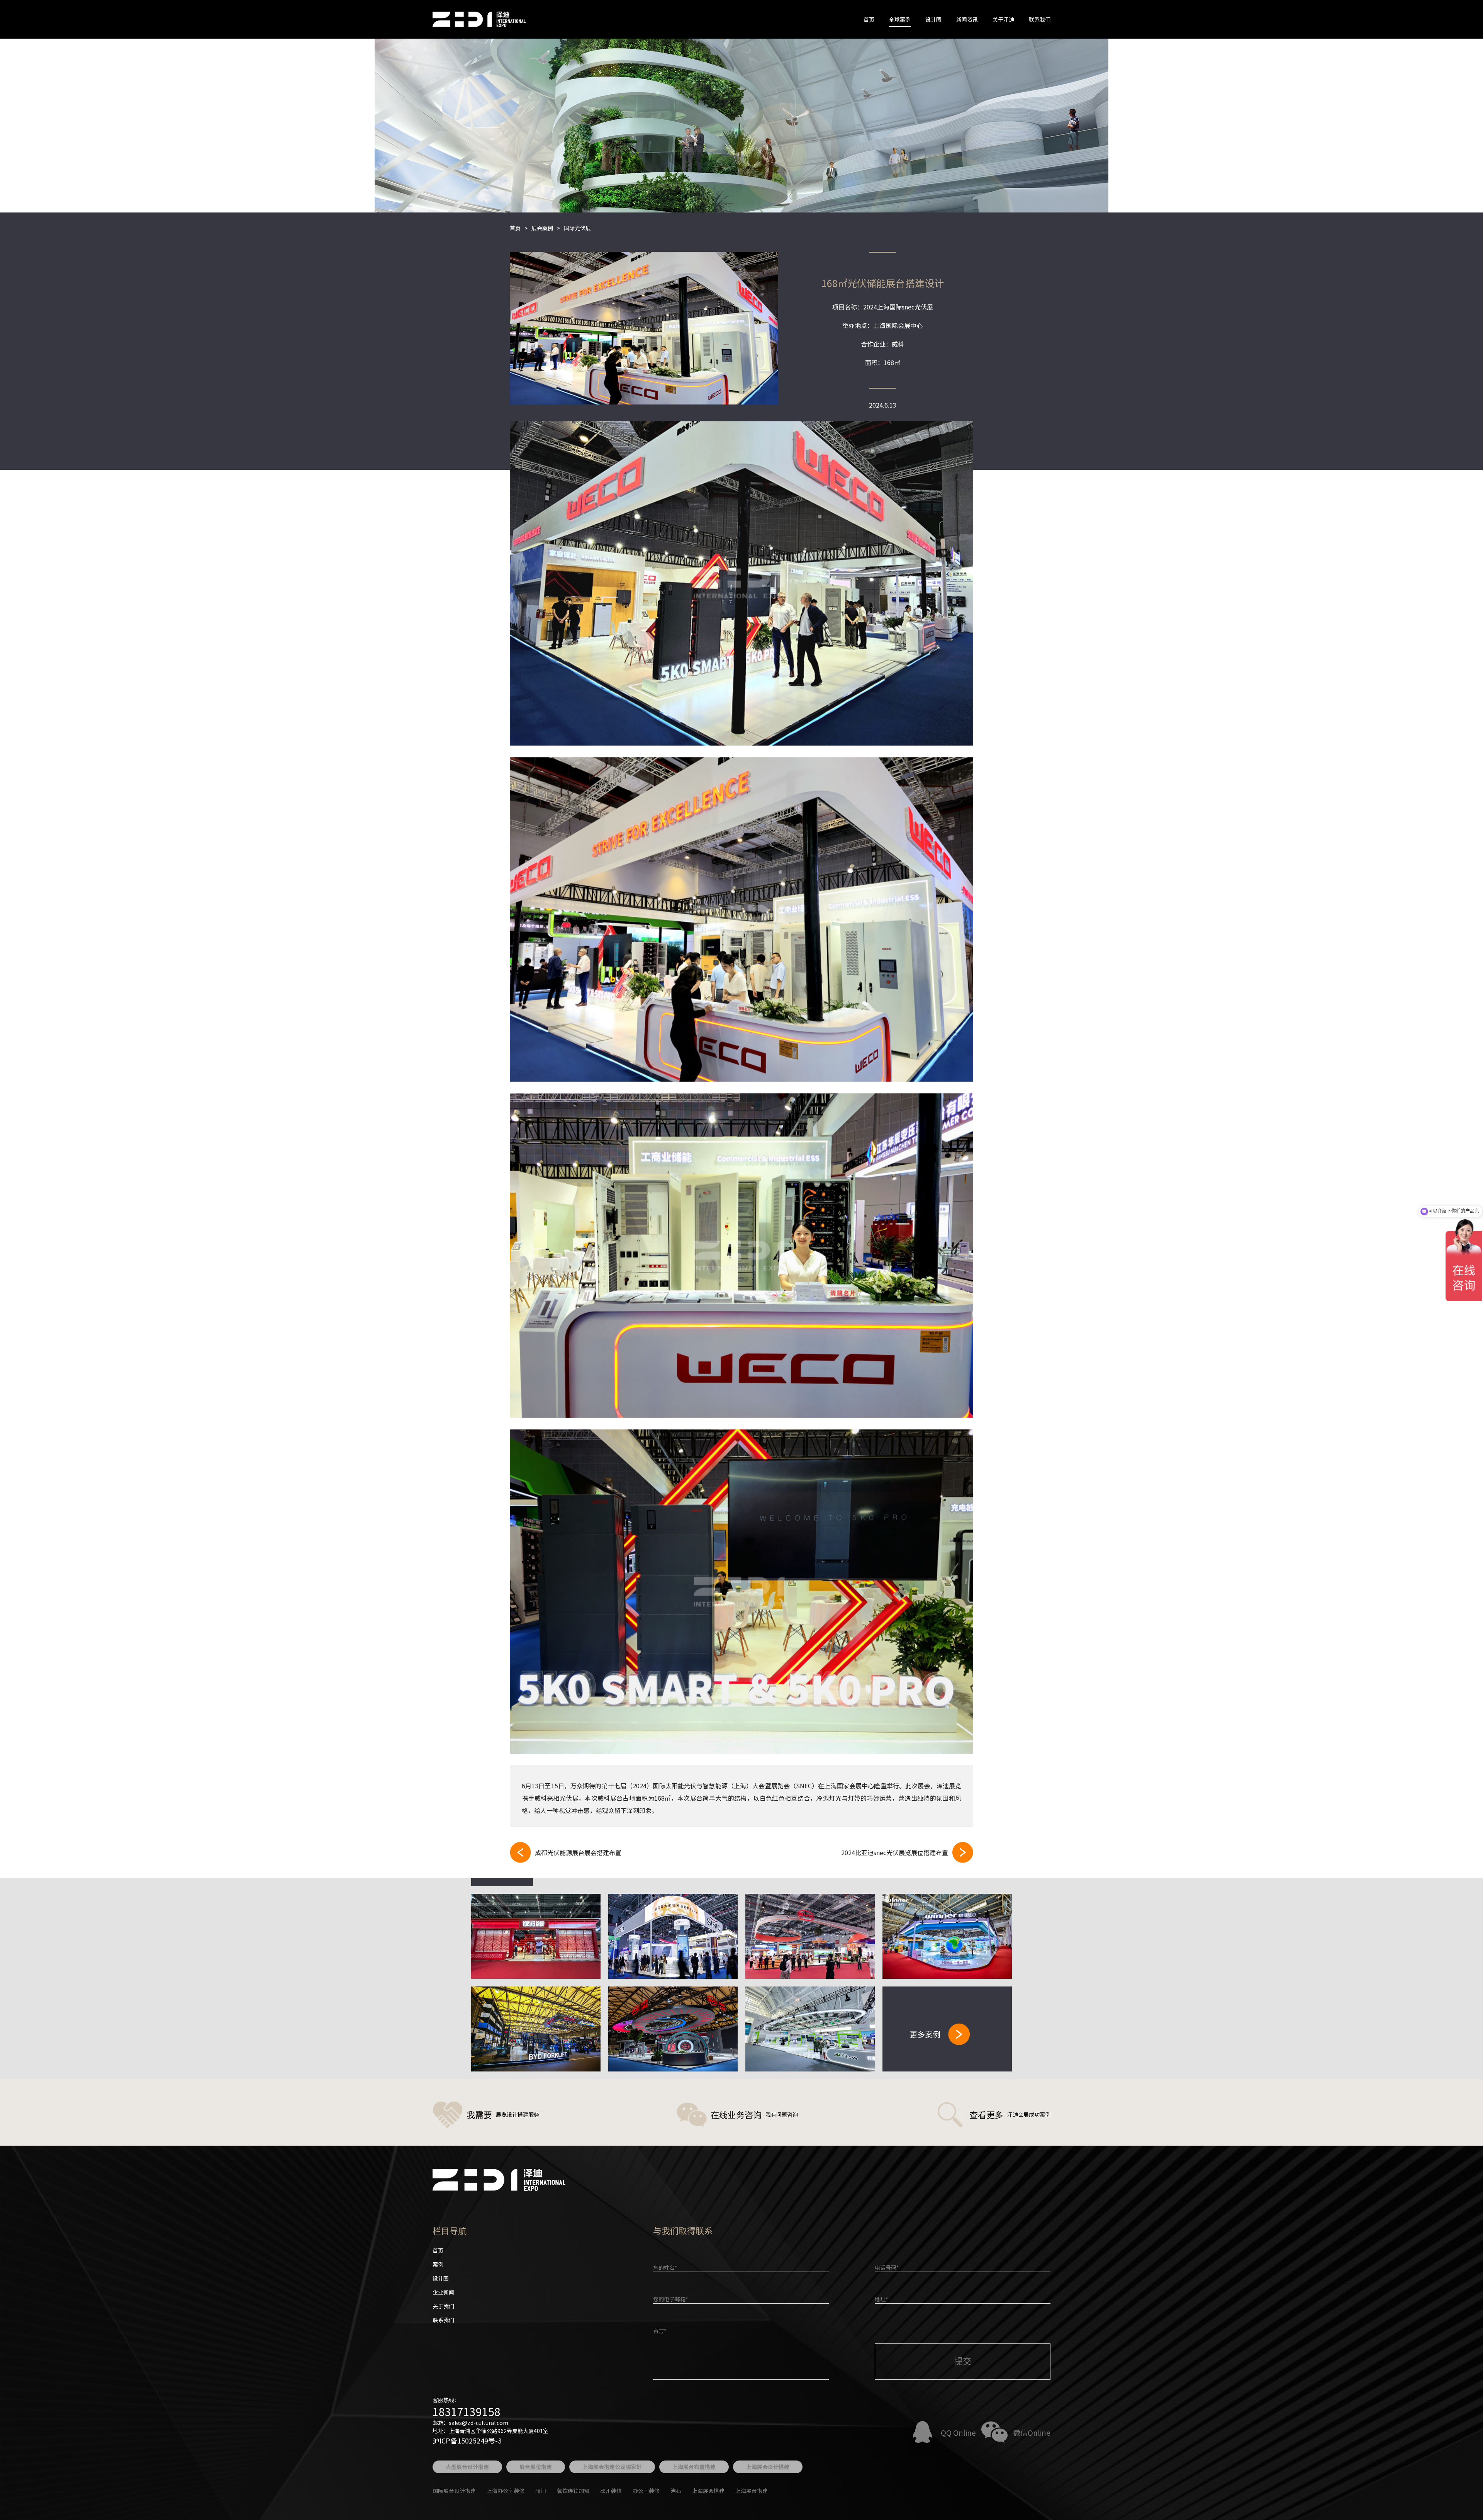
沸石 (676, 2491)
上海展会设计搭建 (768, 2467)
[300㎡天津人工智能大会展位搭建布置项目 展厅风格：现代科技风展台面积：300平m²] (810, 2029)
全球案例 (900, 19)
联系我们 (1040, 19)
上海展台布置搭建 (694, 2467)
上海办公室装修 (506, 2491)
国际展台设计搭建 (454, 2491)
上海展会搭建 (708, 2491)
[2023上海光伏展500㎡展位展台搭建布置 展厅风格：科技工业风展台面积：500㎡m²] (673, 2029)
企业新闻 (443, 2292)
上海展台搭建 (752, 2491)
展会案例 (542, 228)
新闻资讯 (967, 19)
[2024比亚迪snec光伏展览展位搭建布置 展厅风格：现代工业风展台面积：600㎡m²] (810, 1936)
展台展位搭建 (536, 2467)
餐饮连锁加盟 (573, 2491)
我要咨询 (741, 583)
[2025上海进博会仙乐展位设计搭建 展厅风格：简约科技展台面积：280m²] (673, 1936)
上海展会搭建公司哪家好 (612, 2467)
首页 (869, 19)
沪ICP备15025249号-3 (467, 2440)
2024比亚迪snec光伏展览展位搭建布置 (895, 1852)
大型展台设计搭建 (467, 2467)
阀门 (541, 2491)
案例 (438, 2264)
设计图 (933, 19)
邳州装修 (611, 2491)
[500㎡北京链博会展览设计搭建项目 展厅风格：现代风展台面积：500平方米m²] (947, 1936)
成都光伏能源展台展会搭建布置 (578, 1852)
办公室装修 (646, 2491)
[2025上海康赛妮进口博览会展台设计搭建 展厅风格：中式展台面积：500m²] (536, 1936)
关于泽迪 (1003, 19)
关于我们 (443, 2306)
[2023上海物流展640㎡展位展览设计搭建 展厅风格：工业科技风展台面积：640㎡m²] (536, 2029)
